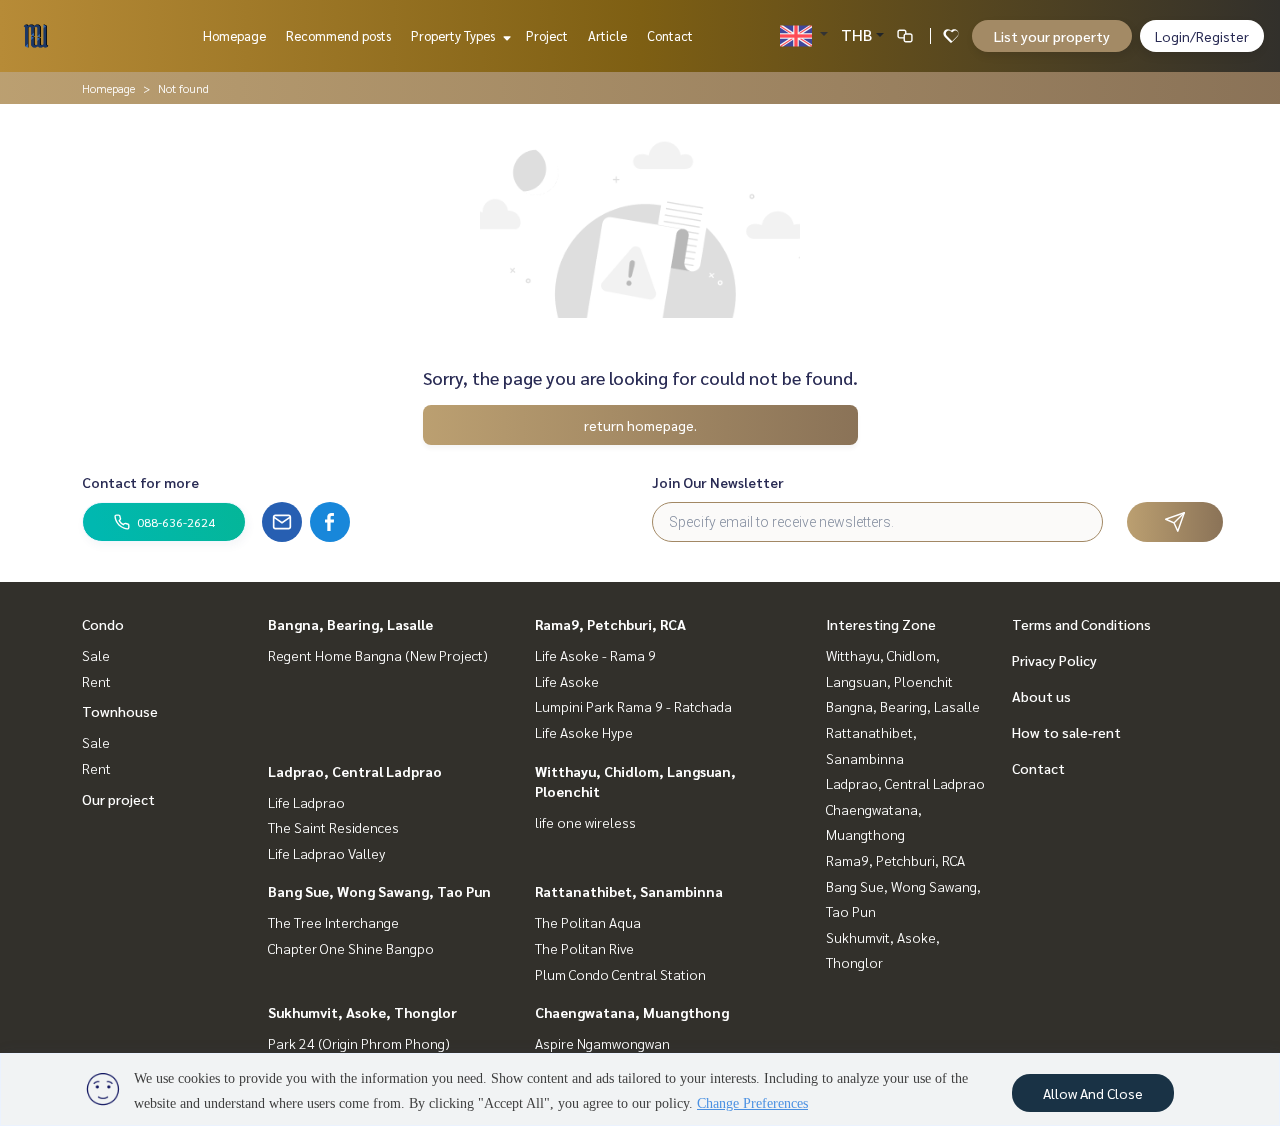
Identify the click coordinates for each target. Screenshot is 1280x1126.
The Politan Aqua (588, 922)
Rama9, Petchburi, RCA (610, 624)
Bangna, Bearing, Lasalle (350, 624)
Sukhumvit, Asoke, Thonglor (362, 1012)
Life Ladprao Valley (326, 853)
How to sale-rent (1066, 732)
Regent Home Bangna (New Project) (378, 655)
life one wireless (585, 822)
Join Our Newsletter (718, 482)
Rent (96, 681)
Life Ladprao (306, 802)
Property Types (454, 35)
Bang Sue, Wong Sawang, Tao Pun (379, 891)
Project (547, 35)
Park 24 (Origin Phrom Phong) (359, 1043)
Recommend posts (338, 35)
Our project (118, 799)
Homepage (234, 35)
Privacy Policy (1054, 660)
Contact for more (140, 482)
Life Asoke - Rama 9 (595, 655)
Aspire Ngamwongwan (602, 1043)
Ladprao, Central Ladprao (355, 771)
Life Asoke (567, 681)
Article (607, 35)
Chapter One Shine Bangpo (351, 948)
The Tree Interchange (333, 922)
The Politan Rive (584, 948)
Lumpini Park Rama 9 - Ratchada (633, 706)
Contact (670, 35)
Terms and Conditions (1081, 624)
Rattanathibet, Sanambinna (629, 891)
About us (1041, 696)
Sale (96, 655)
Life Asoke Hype (584, 732)
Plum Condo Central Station (620, 974)
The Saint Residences (333, 827)
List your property (1052, 36)
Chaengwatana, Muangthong (632, 1012)
